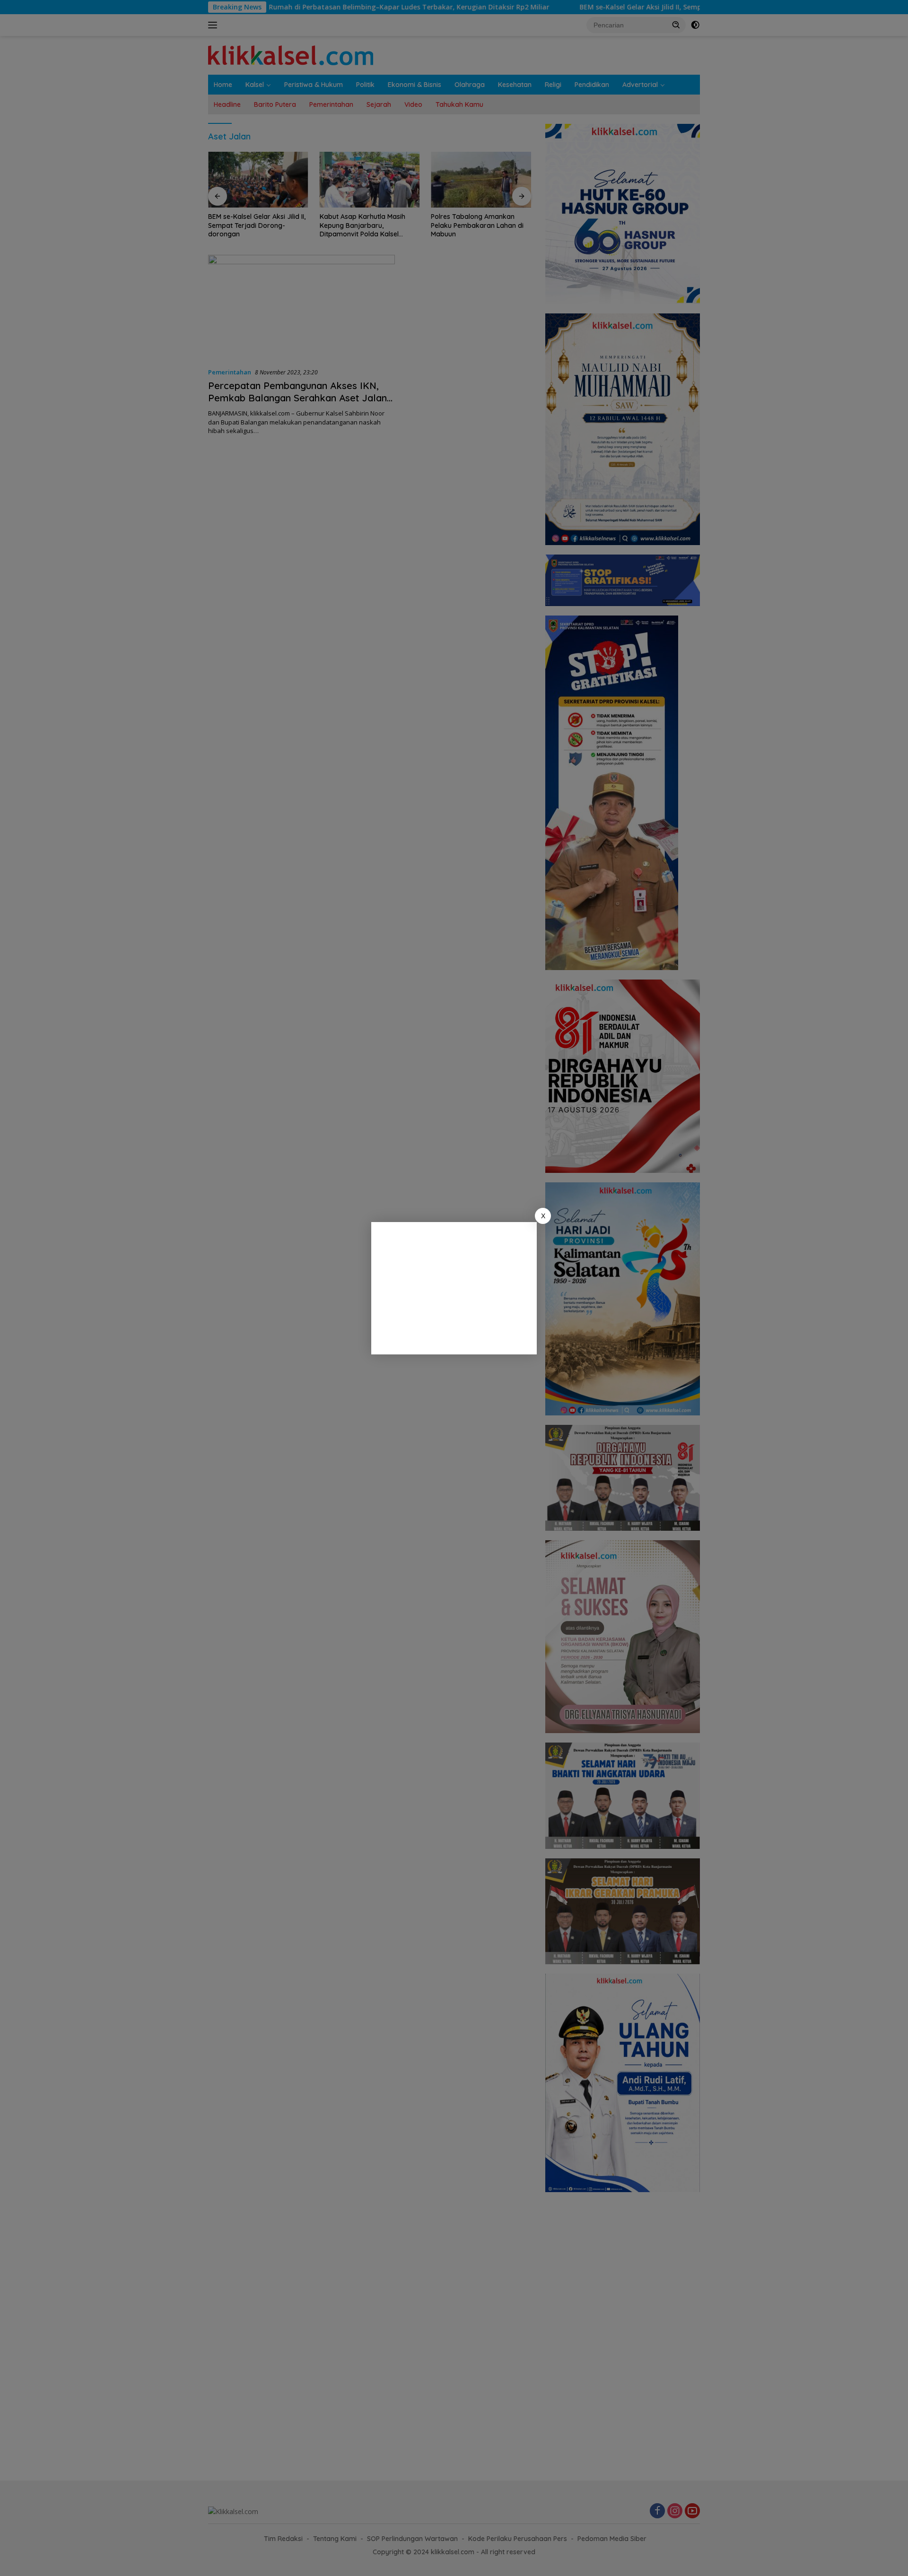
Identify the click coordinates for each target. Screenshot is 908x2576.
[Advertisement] (454, 1288)
